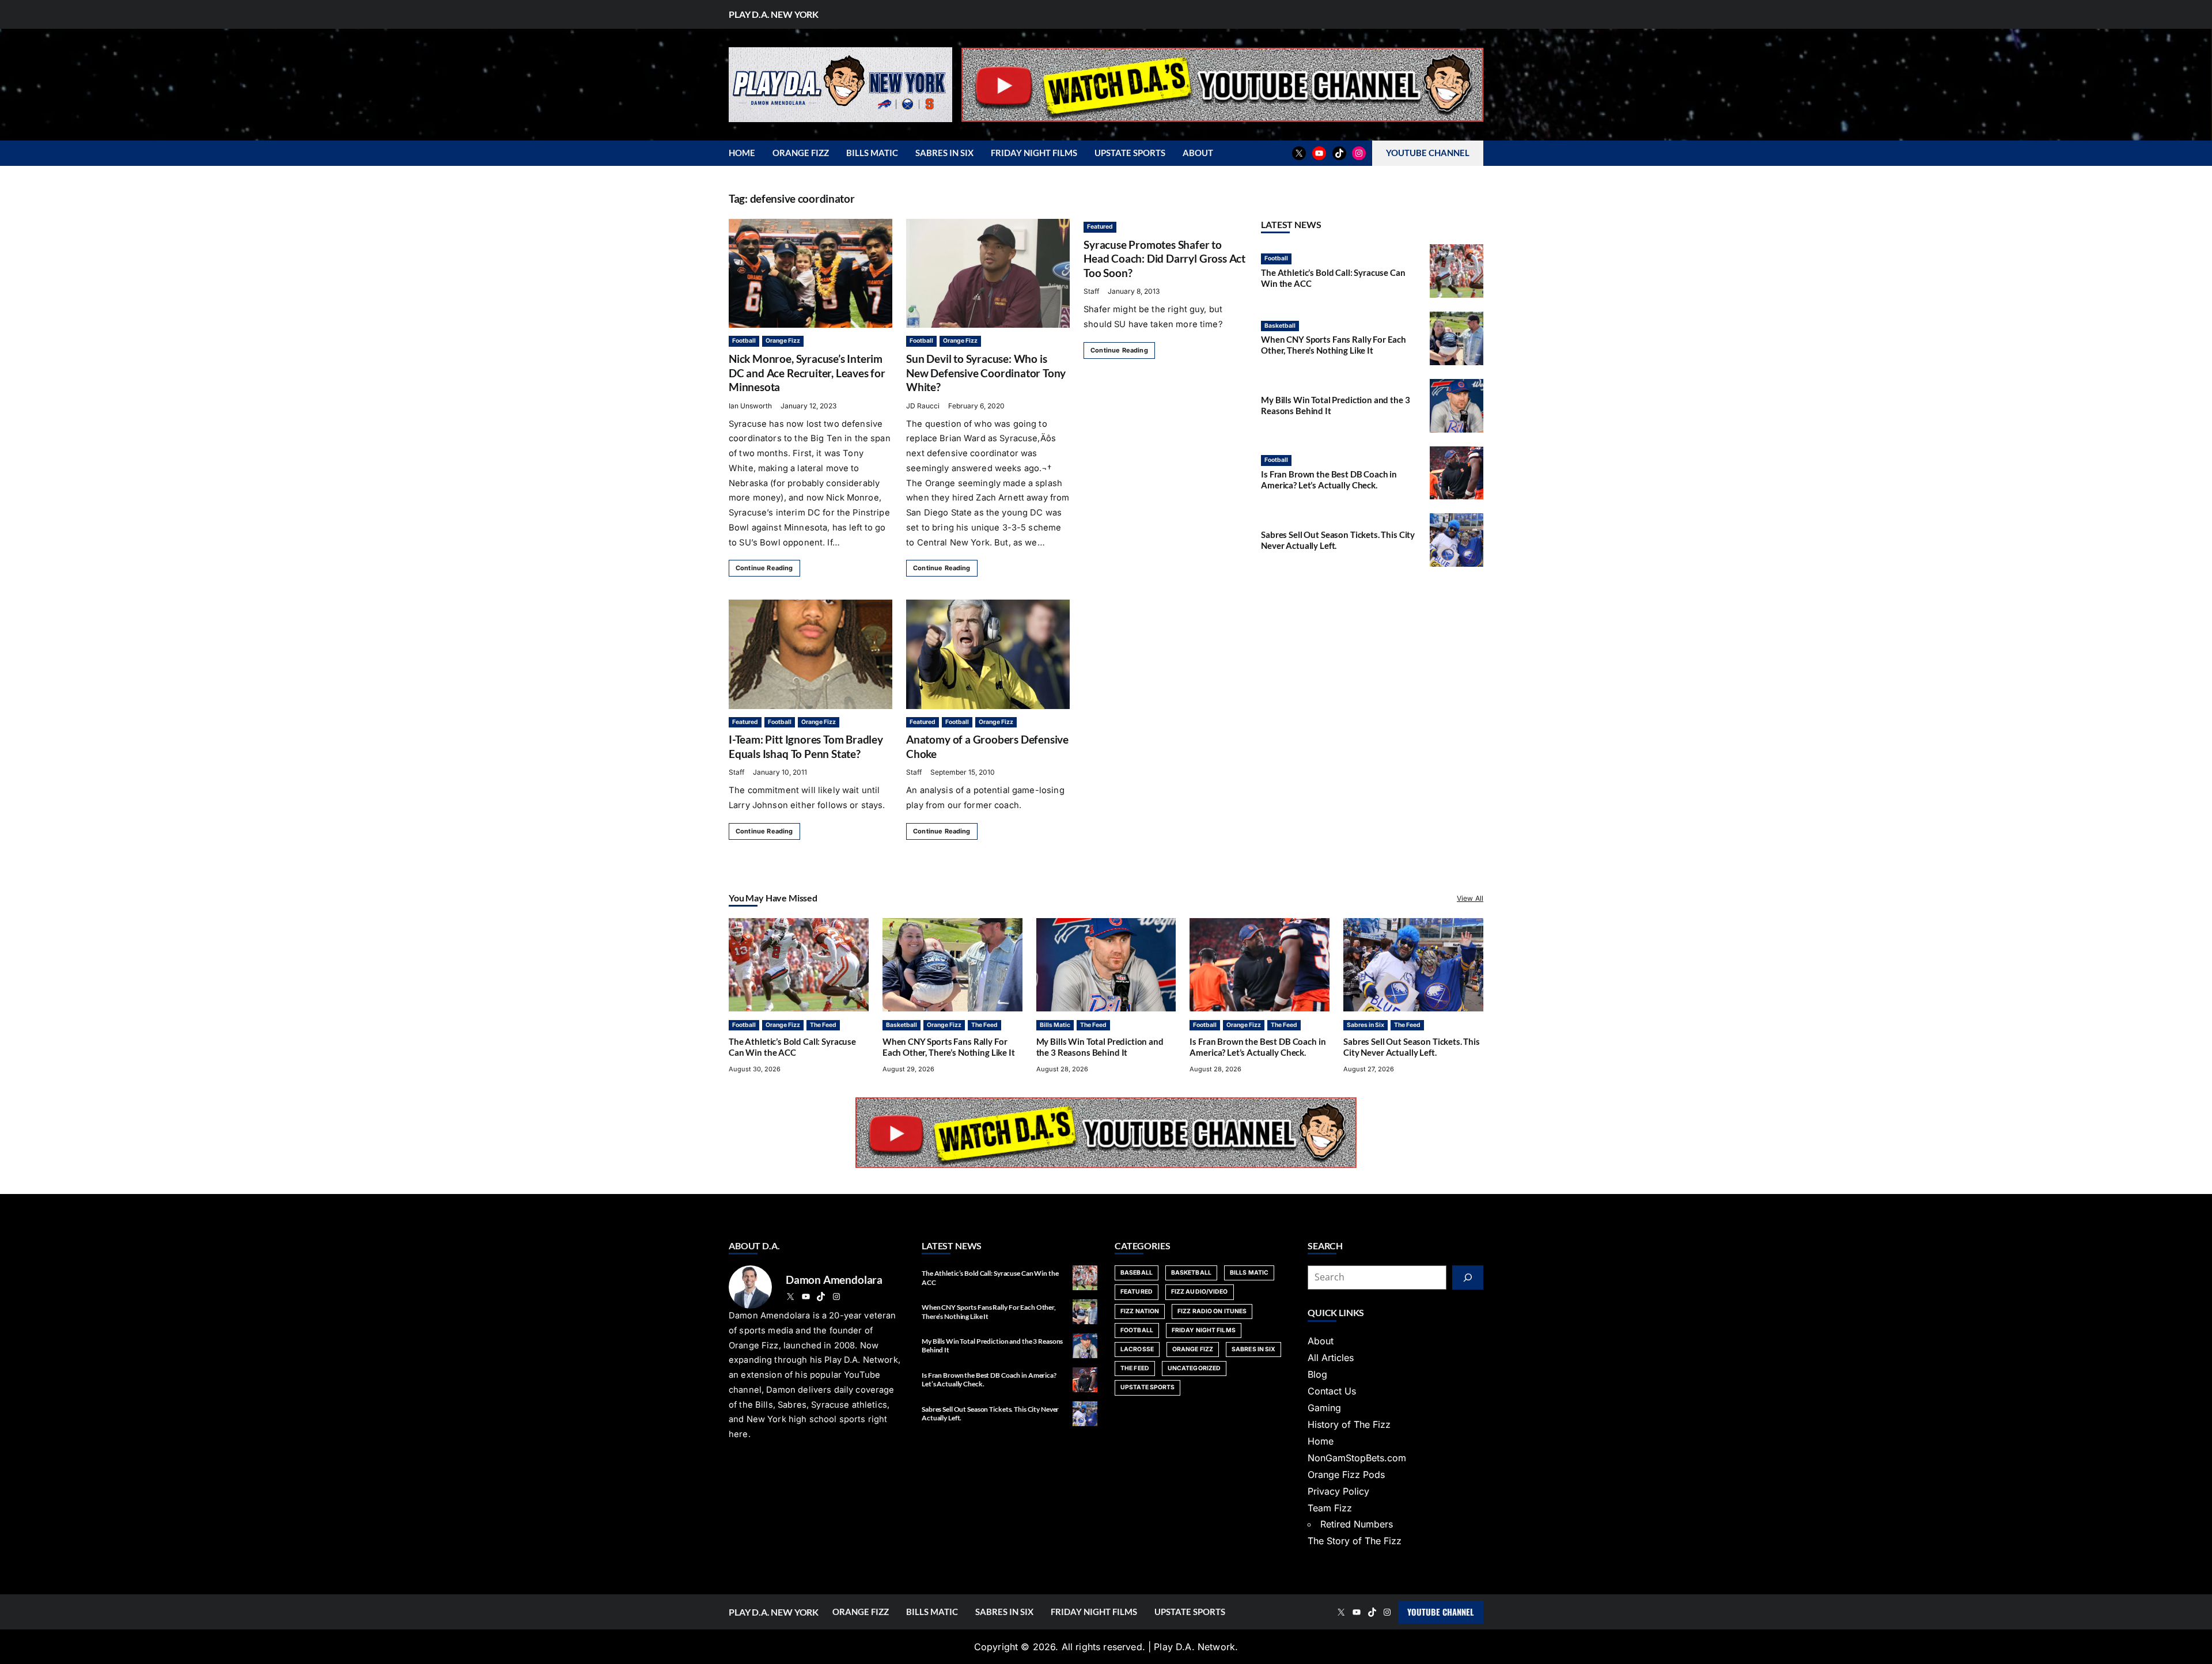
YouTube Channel (1441, 1612)
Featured (1100, 227)
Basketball (1280, 326)
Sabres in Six (1366, 1025)
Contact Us (1332, 1391)
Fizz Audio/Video (1200, 1292)
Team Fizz (1330, 1508)
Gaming (1324, 1408)
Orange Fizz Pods (1346, 1475)
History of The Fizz (1349, 1424)
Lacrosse (1137, 1349)
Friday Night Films (1204, 1330)
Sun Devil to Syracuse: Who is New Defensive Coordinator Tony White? (986, 373)
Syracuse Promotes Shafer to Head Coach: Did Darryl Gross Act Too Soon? (1164, 259)
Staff (1091, 291)
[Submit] (1468, 1278)
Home (1321, 1441)
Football (744, 341)
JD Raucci (923, 406)
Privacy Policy (1338, 1491)
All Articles (1331, 1358)
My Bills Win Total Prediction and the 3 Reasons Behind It (1100, 1047)
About (1321, 1341)
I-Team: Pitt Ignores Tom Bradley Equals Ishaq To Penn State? (806, 746)
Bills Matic (1055, 1025)
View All (1470, 898)
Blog (1317, 1374)
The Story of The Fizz (1355, 1541)
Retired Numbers (1357, 1524)
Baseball (1137, 1273)
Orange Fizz (783, 341)
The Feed (823, 1025)
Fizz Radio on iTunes (1212, 1311)
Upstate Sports (1147, 1387)
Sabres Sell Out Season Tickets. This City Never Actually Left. (1412, 1047)
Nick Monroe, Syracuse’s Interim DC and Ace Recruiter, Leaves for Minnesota (807, 373)
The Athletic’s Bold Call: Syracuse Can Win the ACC (792, 1047)
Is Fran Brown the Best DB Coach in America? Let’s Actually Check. (1329, 480)
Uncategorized (1194, 1368)
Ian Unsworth (750, 406)
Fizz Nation (1140, 1311)
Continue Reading (764, 568)
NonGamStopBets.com (1357, 1458)
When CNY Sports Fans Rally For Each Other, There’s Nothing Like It (1334, 345)
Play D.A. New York (774, 14)
